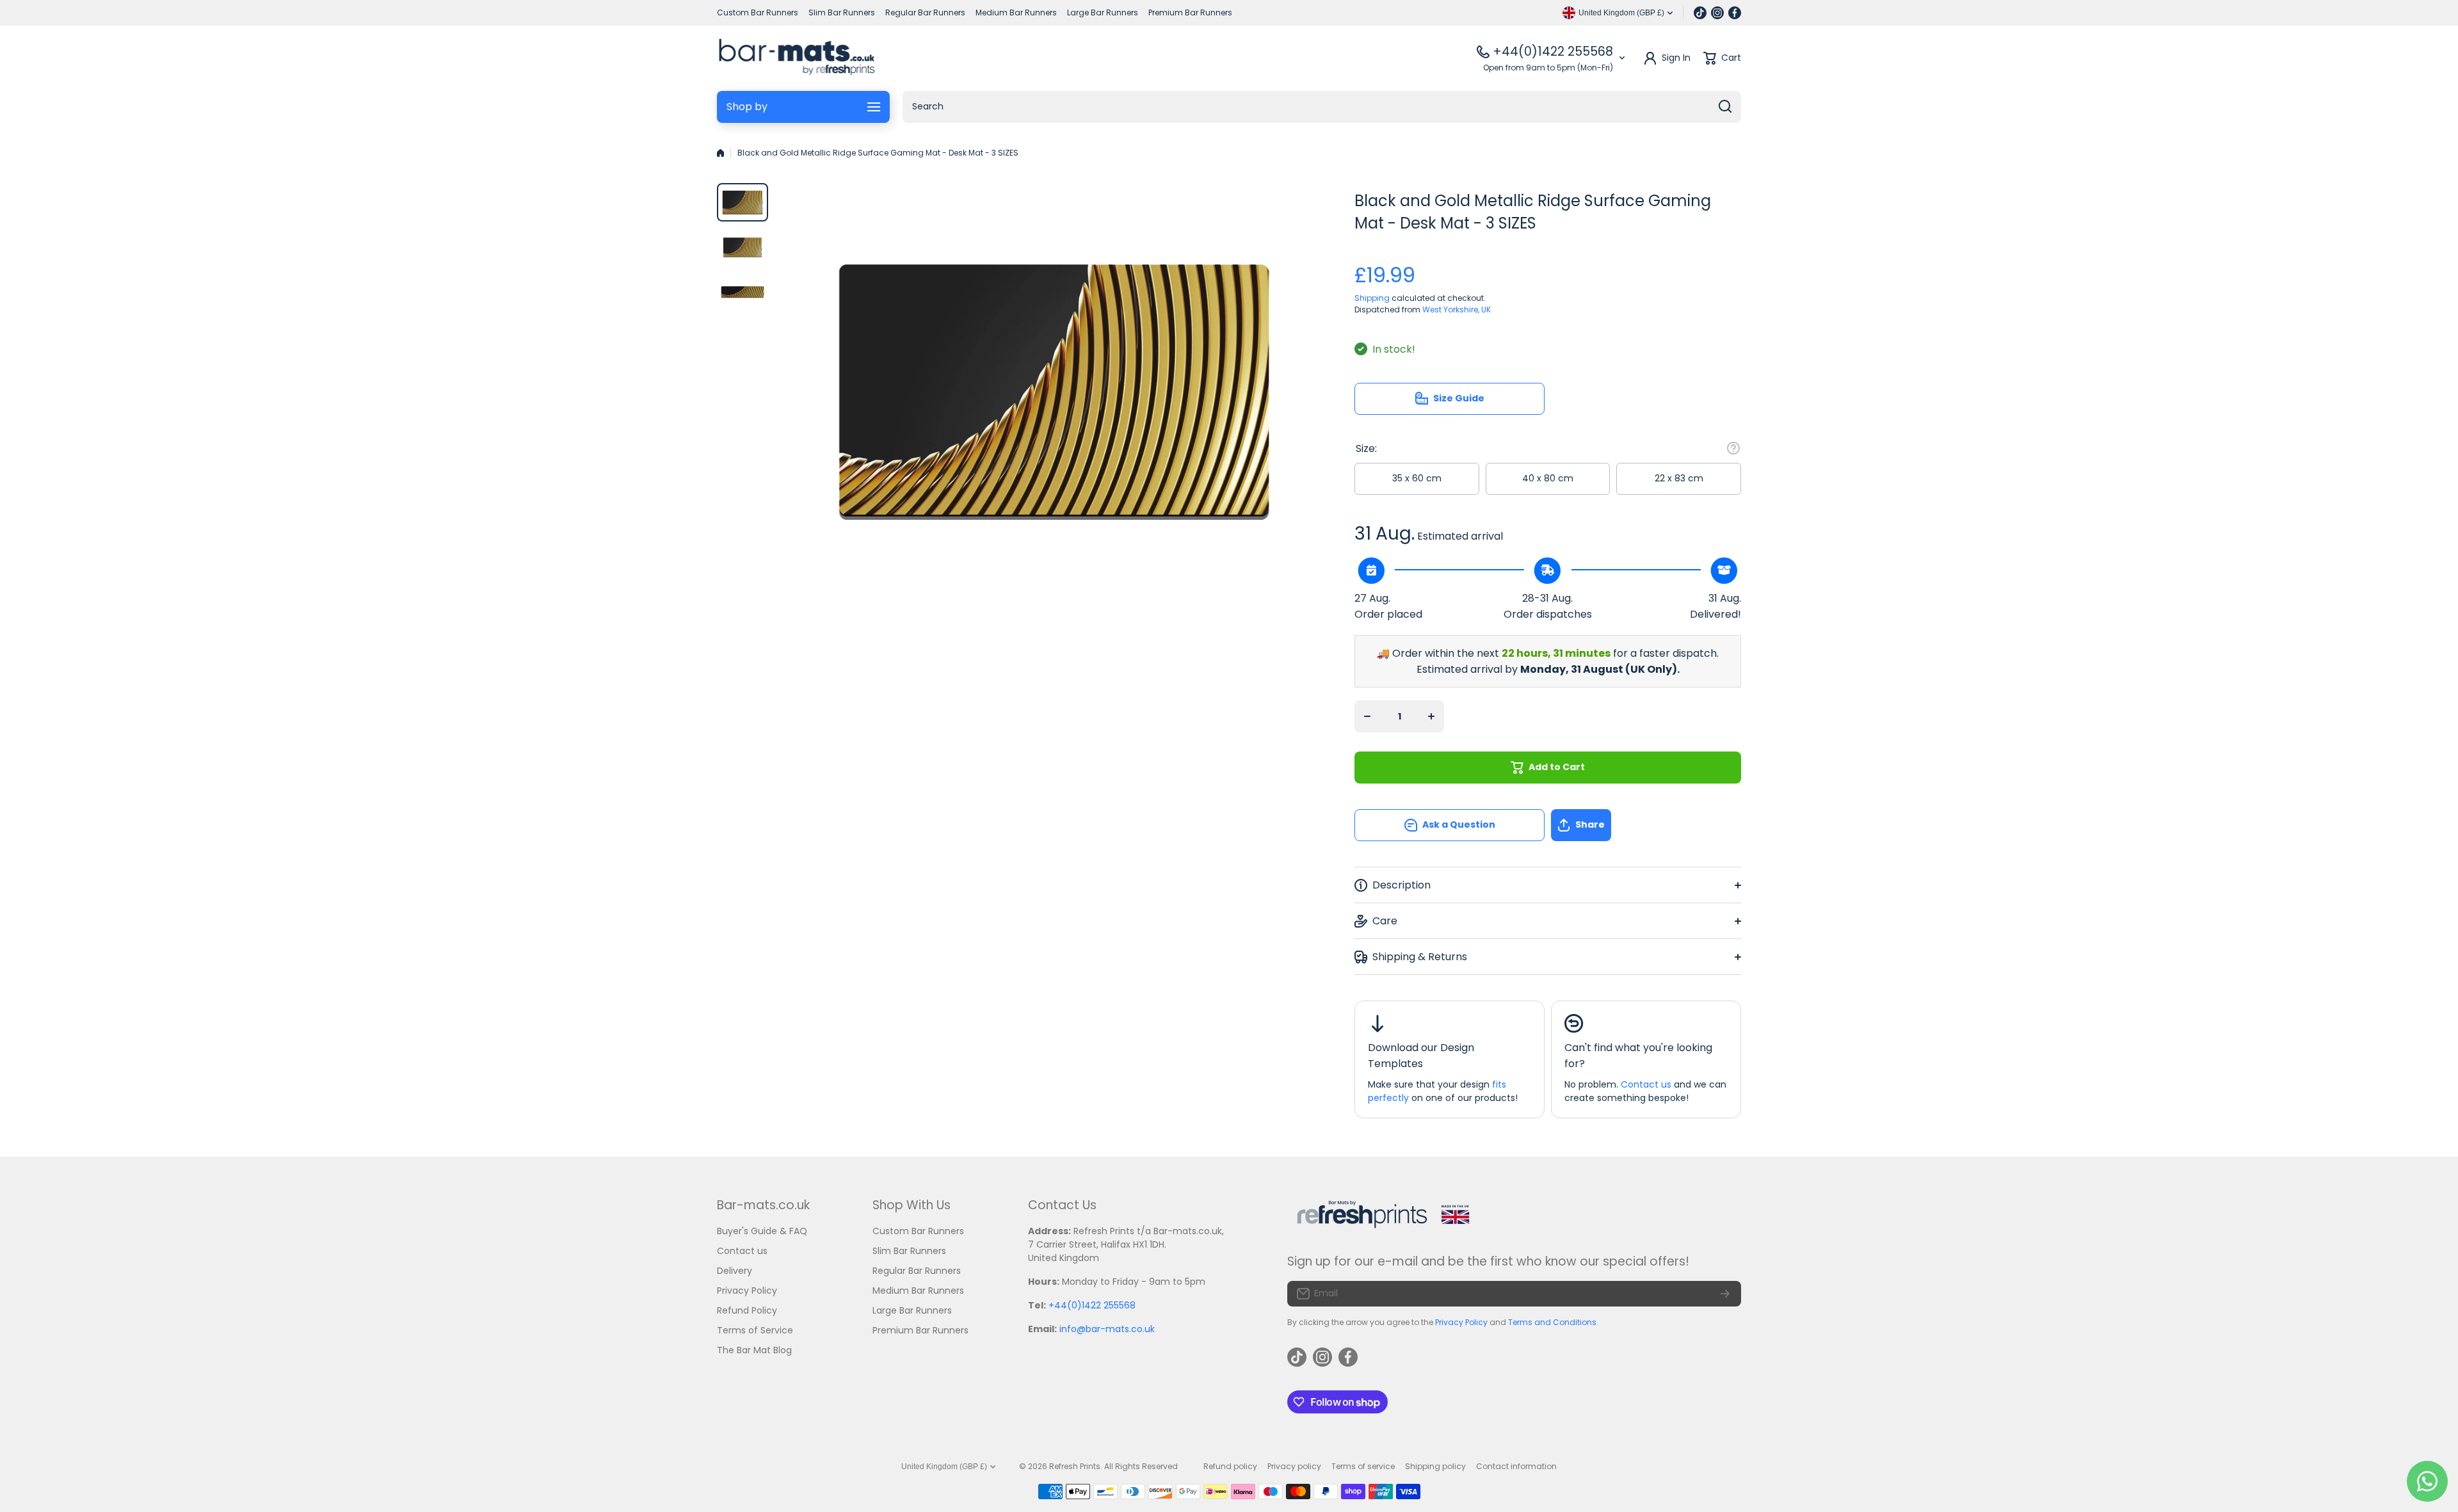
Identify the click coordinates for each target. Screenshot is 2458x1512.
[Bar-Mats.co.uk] (797, 58)
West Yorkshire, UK (1457, 310)
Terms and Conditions (1552, 1322)
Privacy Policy (1461, 1322)
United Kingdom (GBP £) (944, 1467)
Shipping (1372, 298)
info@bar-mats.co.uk (1107, 1329)
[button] (1646, 825)
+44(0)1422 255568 (1553, 52)
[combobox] (1322, 107)
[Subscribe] (1725, 1294)
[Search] (1725, 107)
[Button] (1733, 448)
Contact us (1646, 1084)
